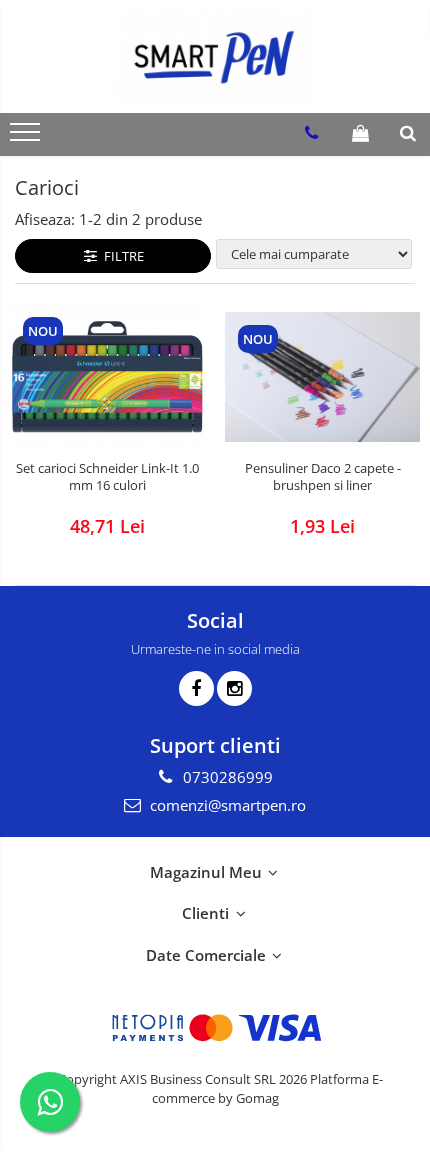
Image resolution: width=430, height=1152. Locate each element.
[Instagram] (234, 688)
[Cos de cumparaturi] (360, 133)
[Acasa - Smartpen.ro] (215, 56)
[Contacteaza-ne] (311, 133)
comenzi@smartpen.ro (226, 805)
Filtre (121, 256)
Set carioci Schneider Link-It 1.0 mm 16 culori (107, 477)
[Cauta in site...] (408, 133)
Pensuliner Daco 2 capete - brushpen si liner (323, 477)
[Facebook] (196, 688)
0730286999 (226, 777)
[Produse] (27, 138)
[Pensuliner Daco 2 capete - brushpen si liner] (322, 377)
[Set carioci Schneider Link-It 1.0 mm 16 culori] (107, 377)
